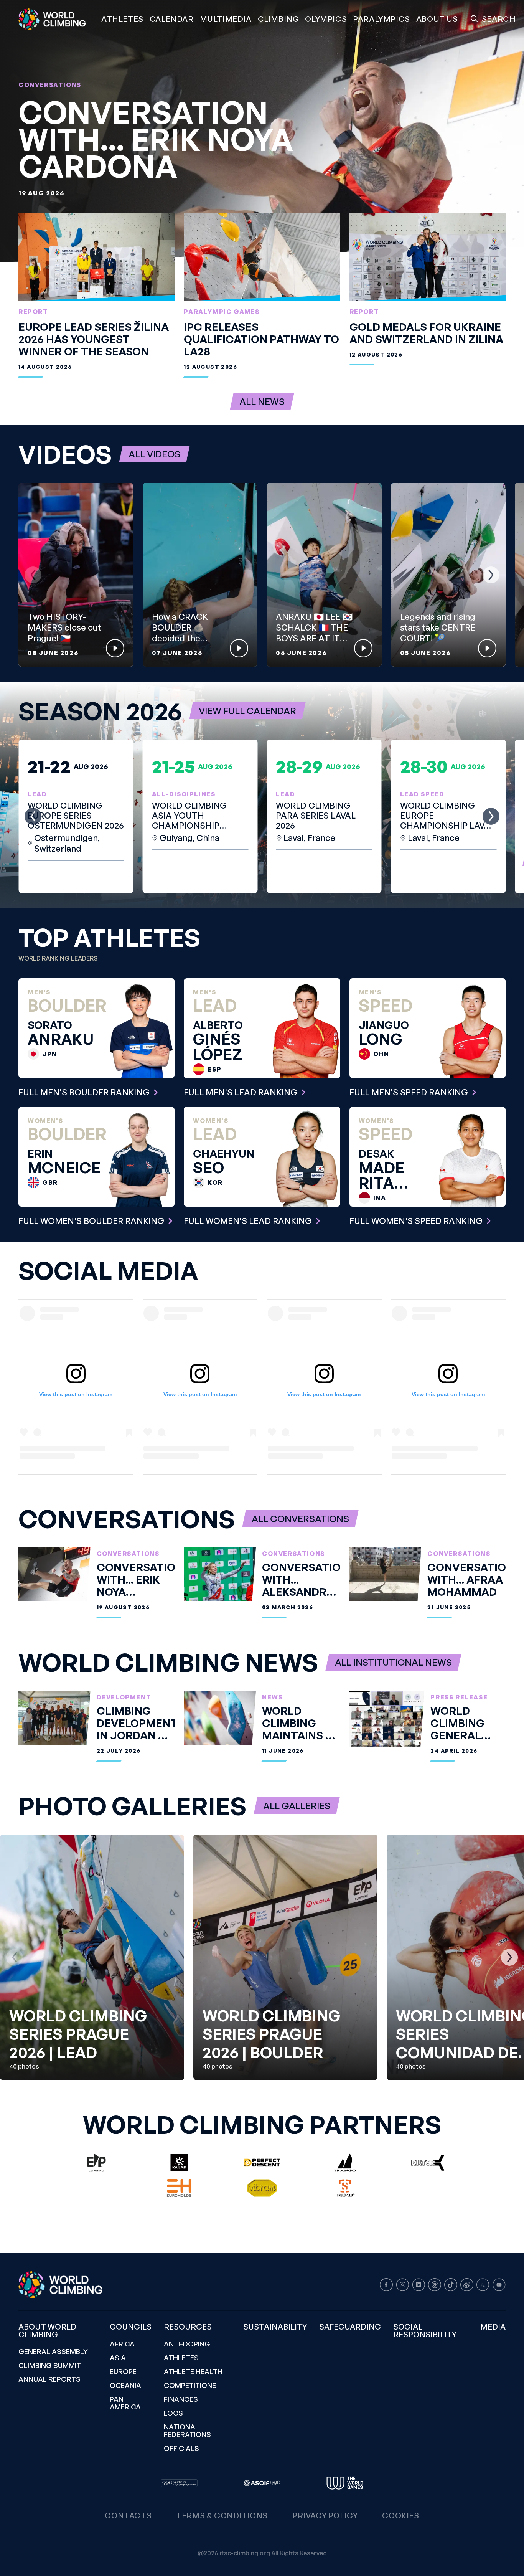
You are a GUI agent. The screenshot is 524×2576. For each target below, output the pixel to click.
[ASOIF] (262, 2483)
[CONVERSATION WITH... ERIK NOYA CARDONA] (262, 131)
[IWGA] (345, 2483)
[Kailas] (179, 2163)
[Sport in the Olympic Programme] (179, 2483)
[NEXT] (491, 575)
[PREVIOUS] (33, 575)
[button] (226, 19)
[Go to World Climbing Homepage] (57, 19)
